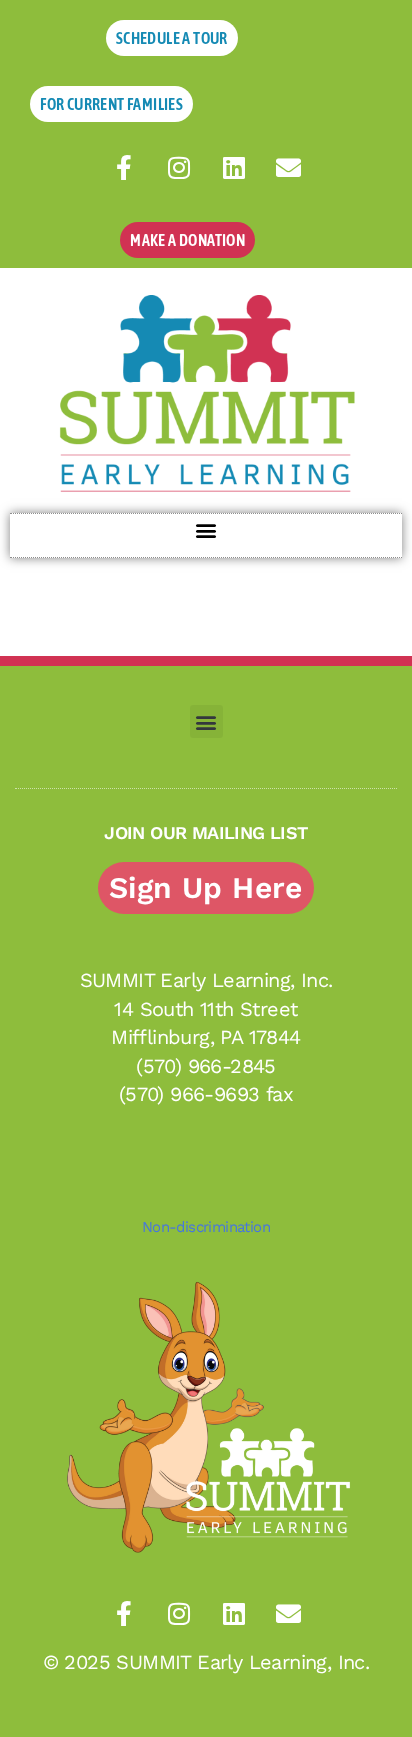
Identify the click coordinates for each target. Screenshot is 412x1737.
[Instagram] (179, 167)
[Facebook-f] (124, 167)
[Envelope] (289, 167)
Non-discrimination (206, 1227)
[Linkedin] (234, 167)
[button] (206, 530)
